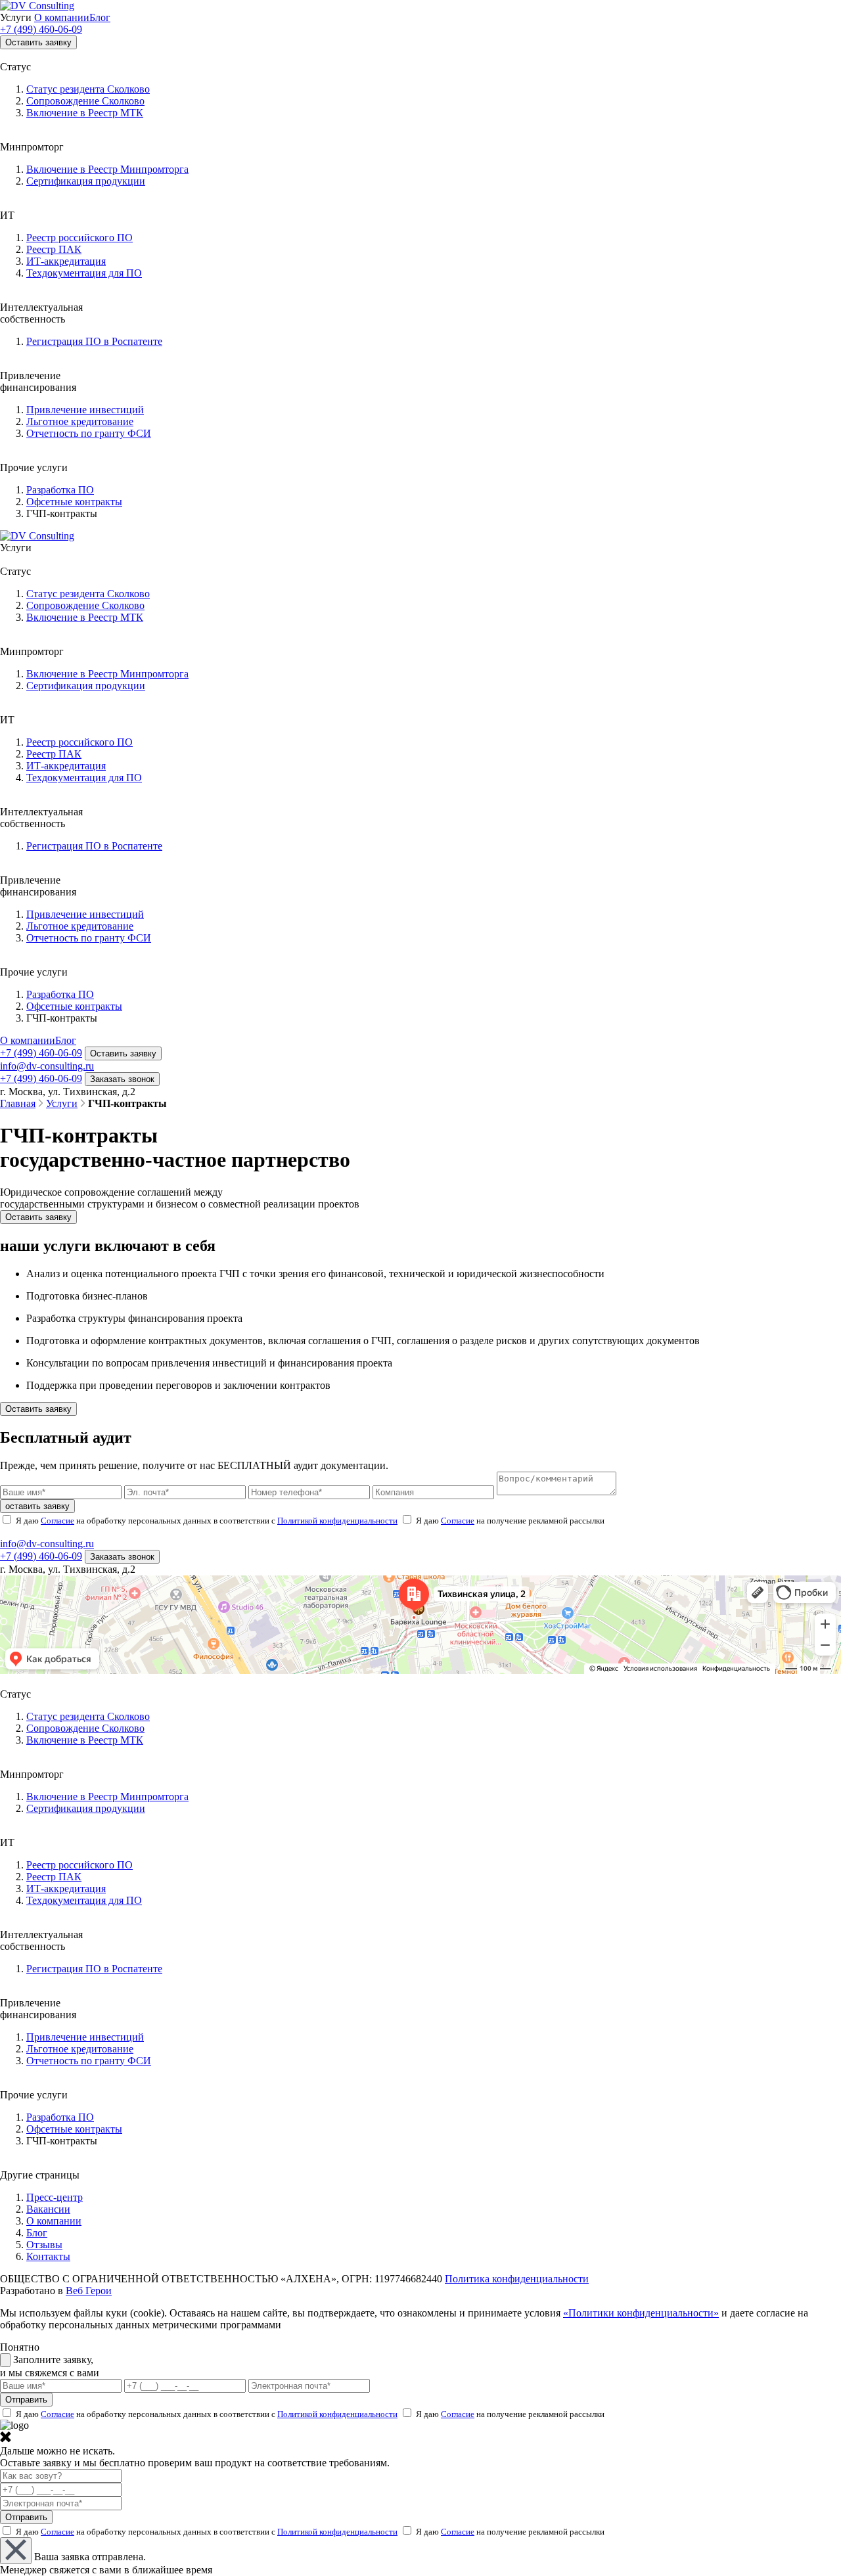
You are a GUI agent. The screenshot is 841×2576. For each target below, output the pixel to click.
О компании (62, 17)
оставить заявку (37, 1506)
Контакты (48, 2256)
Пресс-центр (55, 2197)
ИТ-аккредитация (66, 261)
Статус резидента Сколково (88, 89)
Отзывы (44, 2245)
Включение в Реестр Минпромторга (107, 169)
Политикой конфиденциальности (337, 1521)
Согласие (57, 1521)
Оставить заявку (38, 42)
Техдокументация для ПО (84, 273)
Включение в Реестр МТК (85, 113)
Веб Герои (89, 2291)
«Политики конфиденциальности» (641, 2313)
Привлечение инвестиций (85, 410)
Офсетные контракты (74, 502)
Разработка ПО (60, 490)
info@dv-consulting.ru (47, 1066)
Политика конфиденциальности (517, 2279)
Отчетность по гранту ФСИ (89, 433)
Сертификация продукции (86, 181)
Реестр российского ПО (80, 237)
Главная (18, 1103)
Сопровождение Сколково (85, 101)
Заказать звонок (122, 1079)
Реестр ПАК (54, 249)
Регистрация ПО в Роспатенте (94, 341)
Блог (100, 17)
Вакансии (48, 2209)
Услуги (62, 1103)
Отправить (26, 2517)
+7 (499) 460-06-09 (41, 29)
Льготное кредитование (80, 421)
